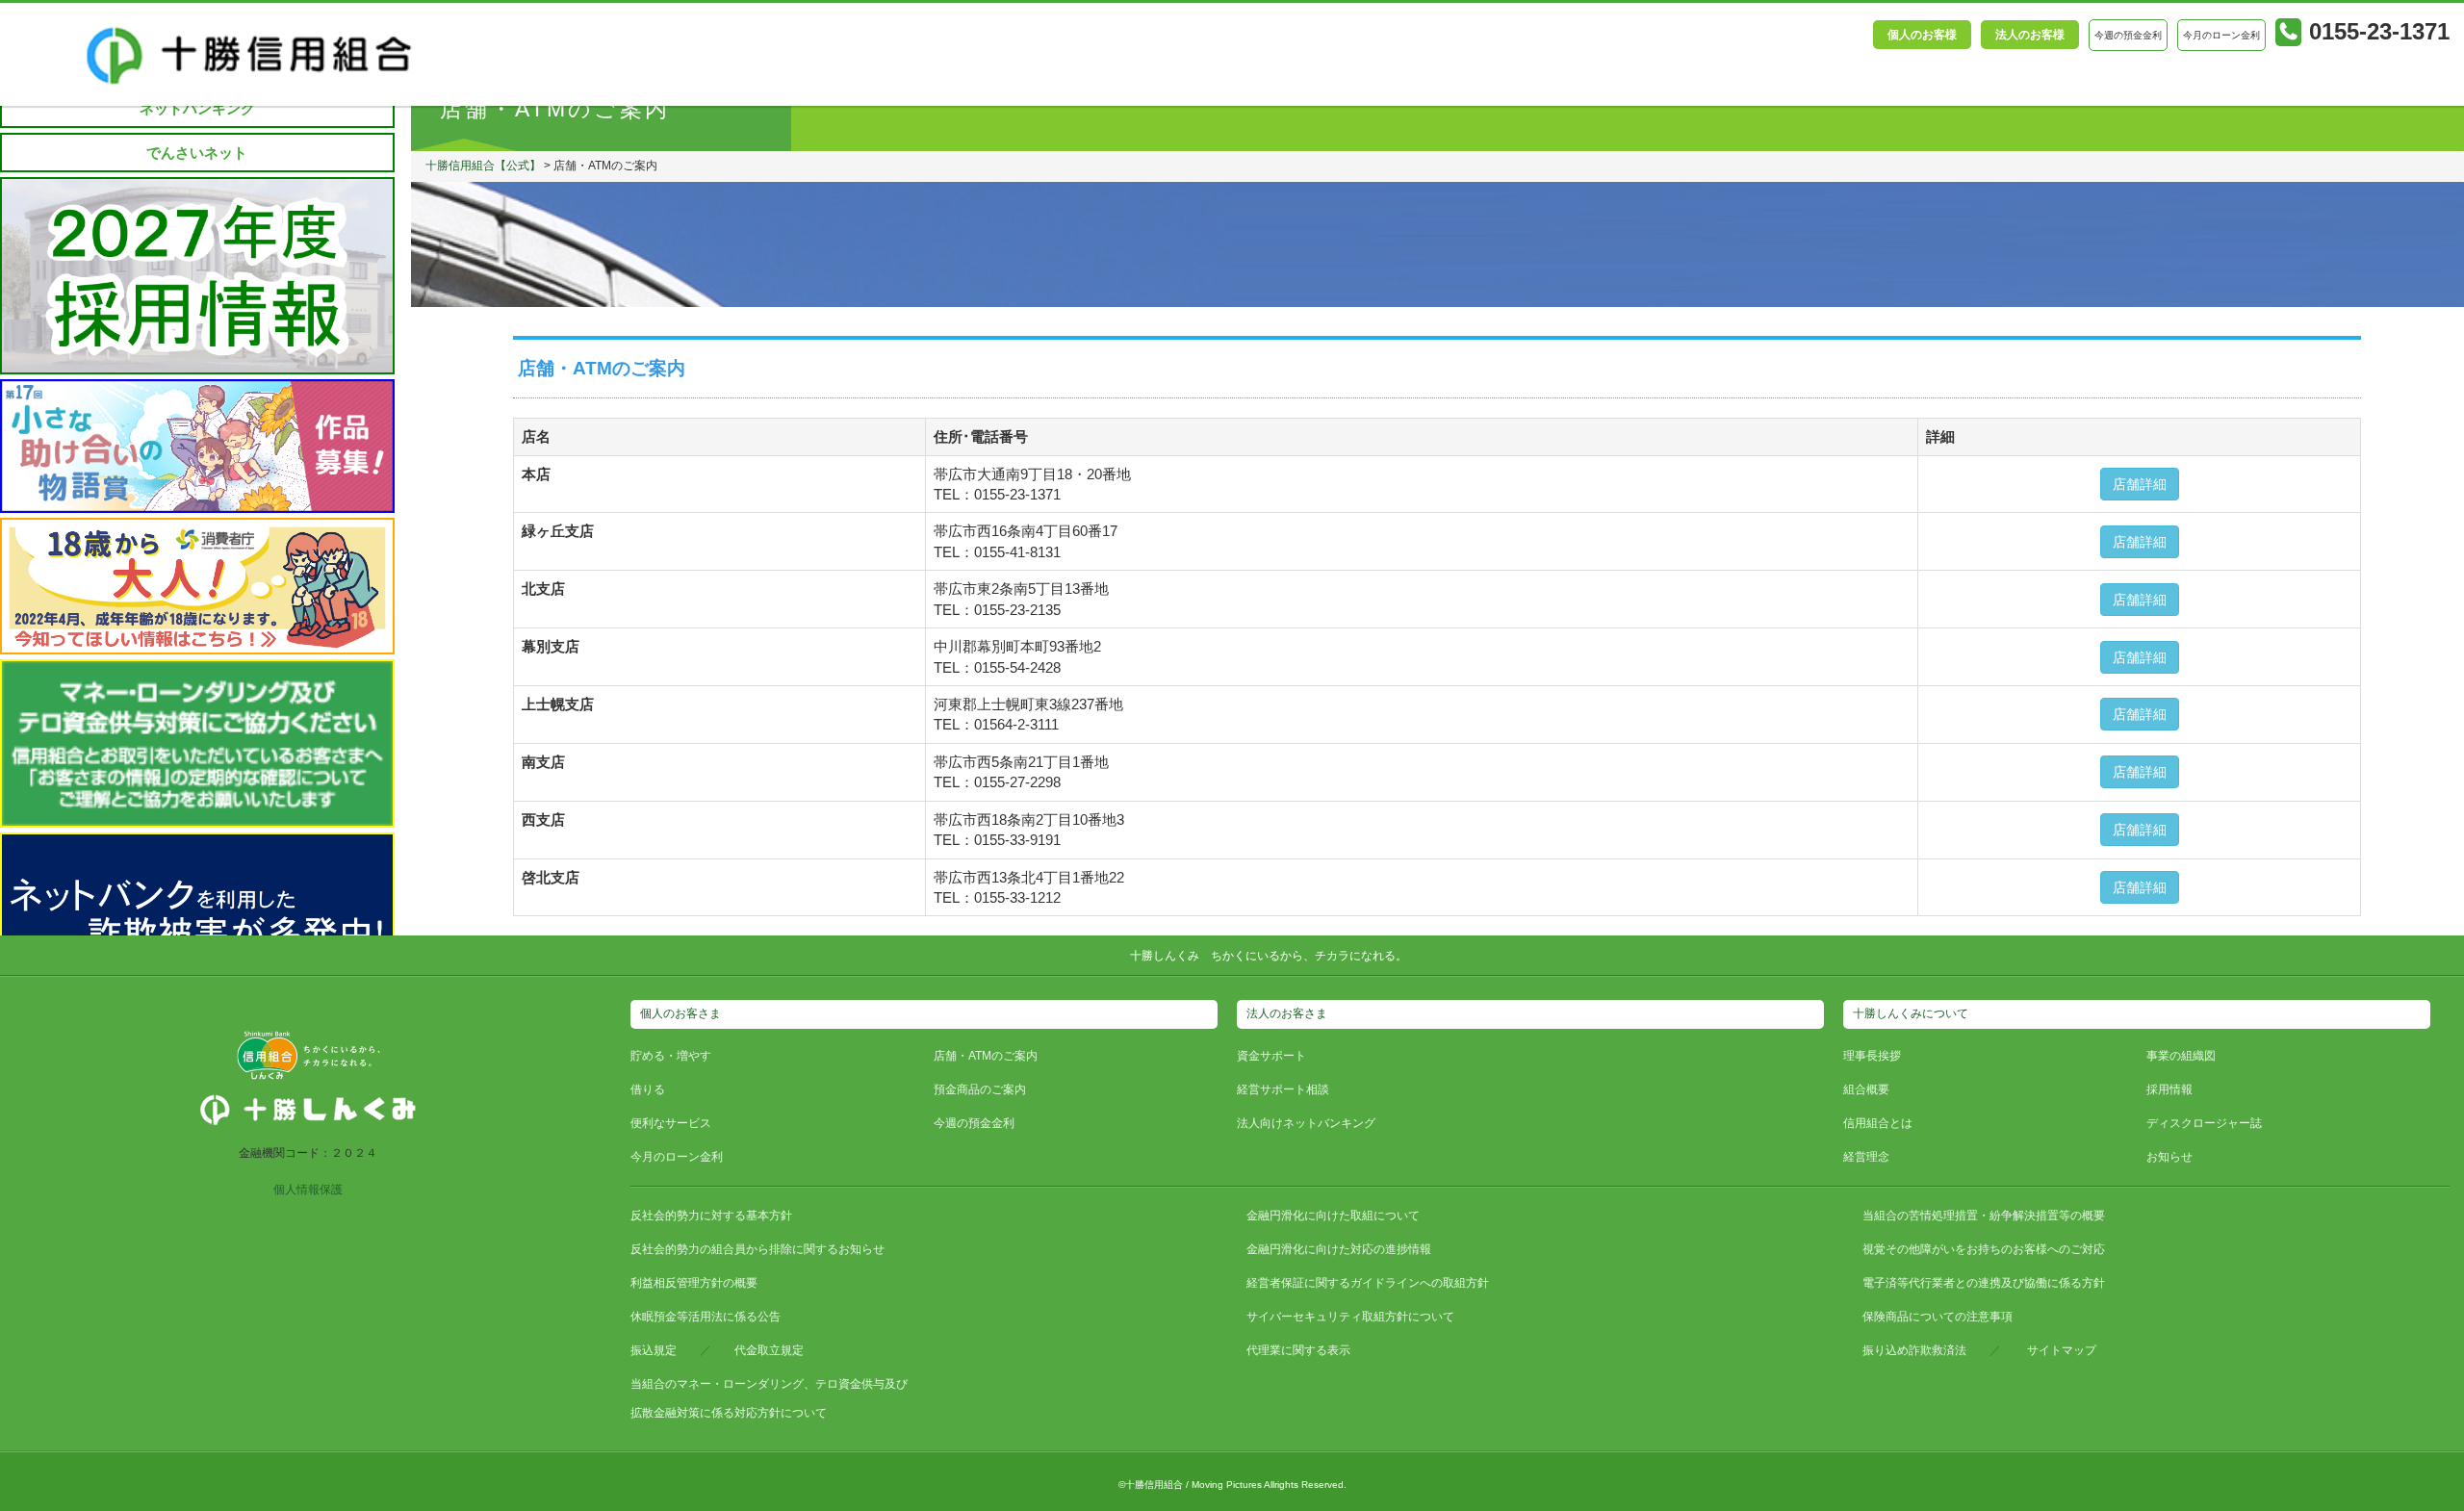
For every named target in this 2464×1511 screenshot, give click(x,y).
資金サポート (1271, 1056)
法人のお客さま (1287, 1013)
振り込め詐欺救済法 (1914, 1350)
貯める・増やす (671, 1056)
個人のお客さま (680, 1013)
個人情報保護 (308, 1190)
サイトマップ (2062, 1350)
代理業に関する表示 (1298, 1350)
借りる (648, 1089)
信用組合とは (1878, 1123)
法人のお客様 (2030, 35)
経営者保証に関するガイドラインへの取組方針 (1368, 1283)
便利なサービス (671, 1123)
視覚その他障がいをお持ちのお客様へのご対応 (1984, 1249)
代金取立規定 (769, 1350)
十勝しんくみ (1165, 956)
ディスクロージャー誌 (2204, 1123)
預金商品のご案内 (980, 1089)
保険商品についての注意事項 (1938, 1317)
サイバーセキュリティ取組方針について (1350, 1317)
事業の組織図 (2181, 1056)
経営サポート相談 (1283, 1089)
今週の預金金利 (974, 1123)
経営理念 (1866, 1157)
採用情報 (2169, 1089)
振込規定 (654, 1350)
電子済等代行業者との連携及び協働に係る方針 (1984, 1283)
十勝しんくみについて (1911, 1013)
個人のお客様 (1922, 35)
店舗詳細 (2140, 484)
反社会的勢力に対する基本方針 (711, 1216)
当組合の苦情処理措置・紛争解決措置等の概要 (1984, 1216)
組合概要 (1866, 1089)
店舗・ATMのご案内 (986, 1056)
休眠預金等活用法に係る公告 (706, 1317)
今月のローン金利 (677, 1157)
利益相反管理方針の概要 (694, 1283)
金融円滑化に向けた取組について (1333, 1216)
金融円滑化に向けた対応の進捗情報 (1339, 1249)
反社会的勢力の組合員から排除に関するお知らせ (757, 1249)
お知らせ (2169, 1157)
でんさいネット (197, 153)
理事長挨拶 (1872, 1056)
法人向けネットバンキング (1306, 1123)
